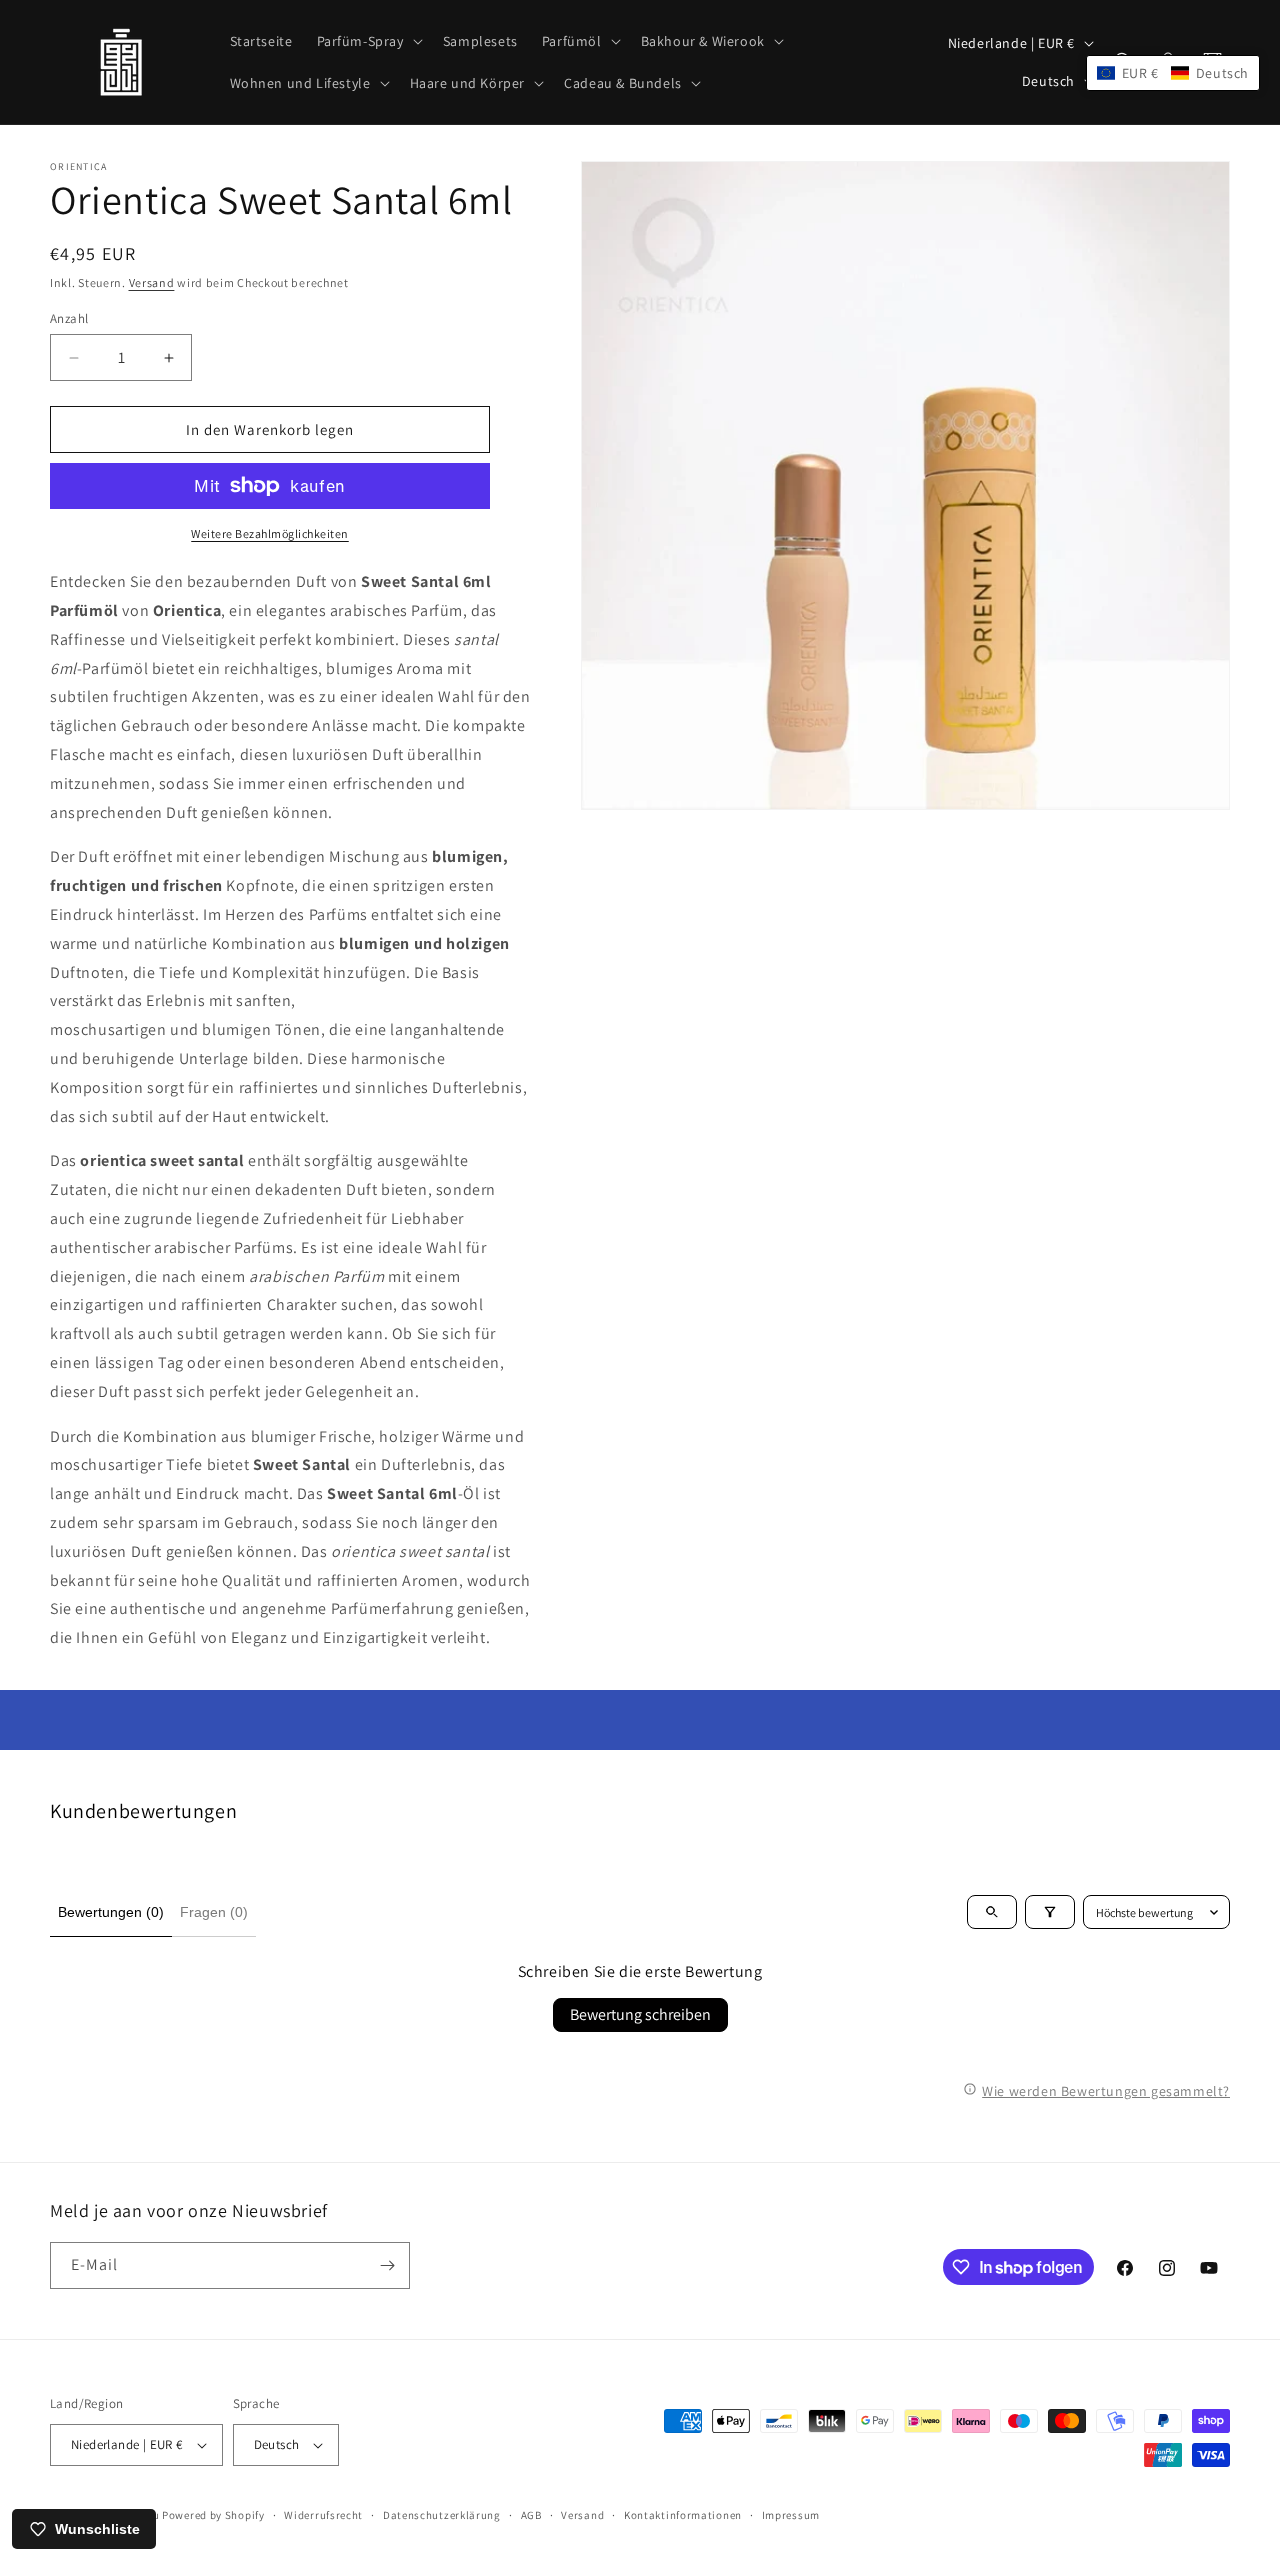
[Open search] (992, 1912)
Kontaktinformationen (683, 2515)
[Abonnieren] (387, 2265)
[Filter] (1050, 1912)
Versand (152, 282)
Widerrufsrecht (323, 2515)
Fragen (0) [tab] (214, 1912)
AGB (531, 2515)
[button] (368, 41)
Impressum (791, 2515)
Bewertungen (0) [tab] (111, 1912)
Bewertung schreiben (640, 2014)
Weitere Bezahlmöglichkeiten (270, 533)
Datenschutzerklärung (442, 2515)
